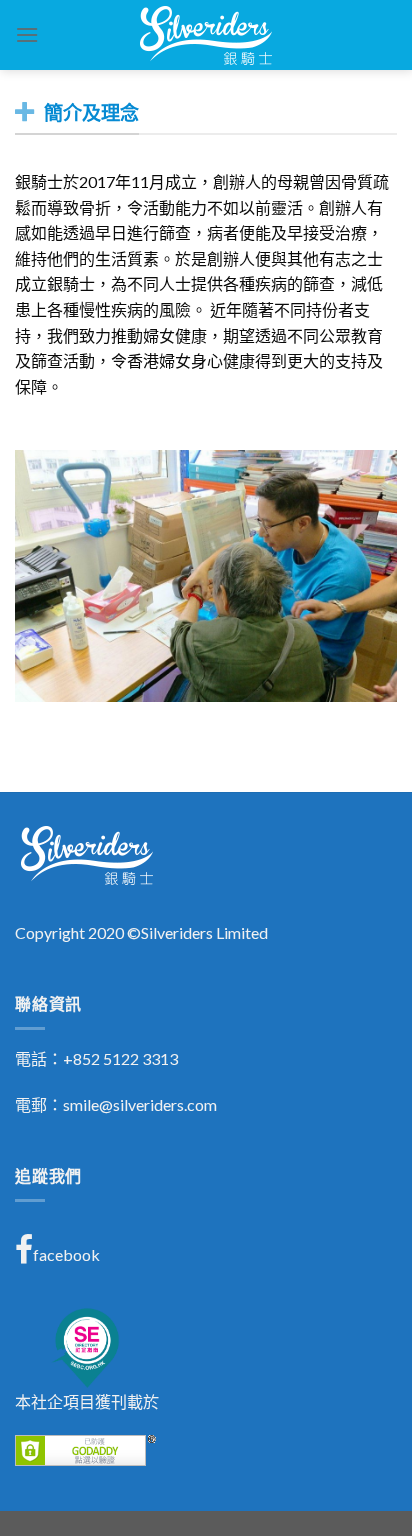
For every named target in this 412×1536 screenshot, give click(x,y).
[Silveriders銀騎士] (206, 35)
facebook (66, 1254)
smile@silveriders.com (140, 1104)
